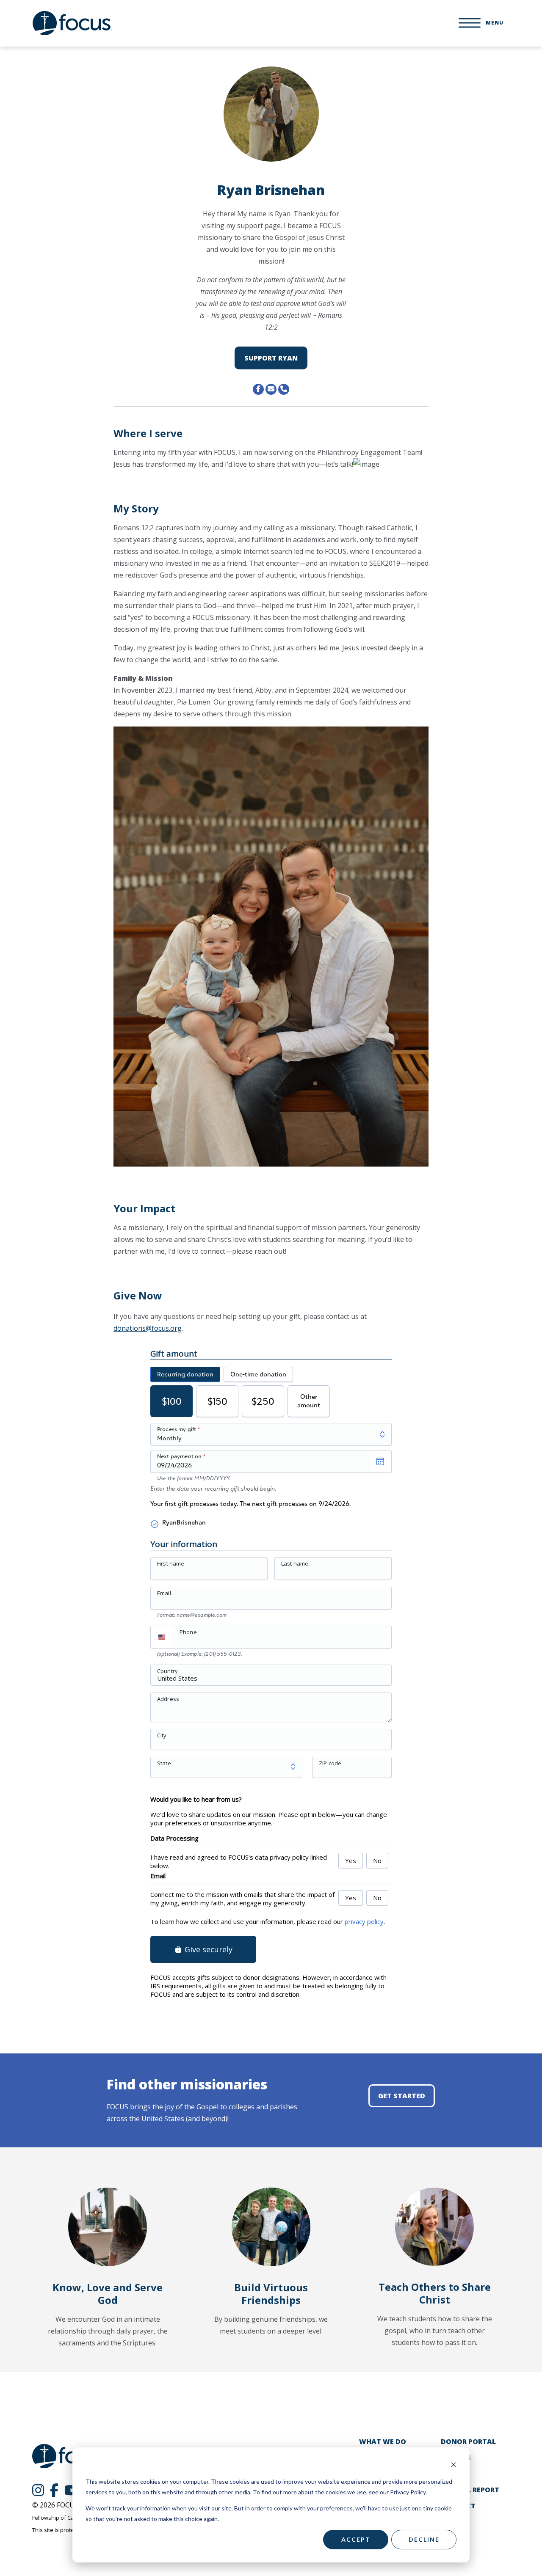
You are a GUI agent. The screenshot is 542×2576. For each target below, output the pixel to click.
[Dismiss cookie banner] (454, 2466)
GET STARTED (402, 2096)
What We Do (383, 2441)
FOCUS (72, 23)
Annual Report (470, 2490)
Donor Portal (468, 2441)
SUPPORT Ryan (271, 358)
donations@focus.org (148, 1328)
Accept (356, 2539)
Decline (424, 2539)
